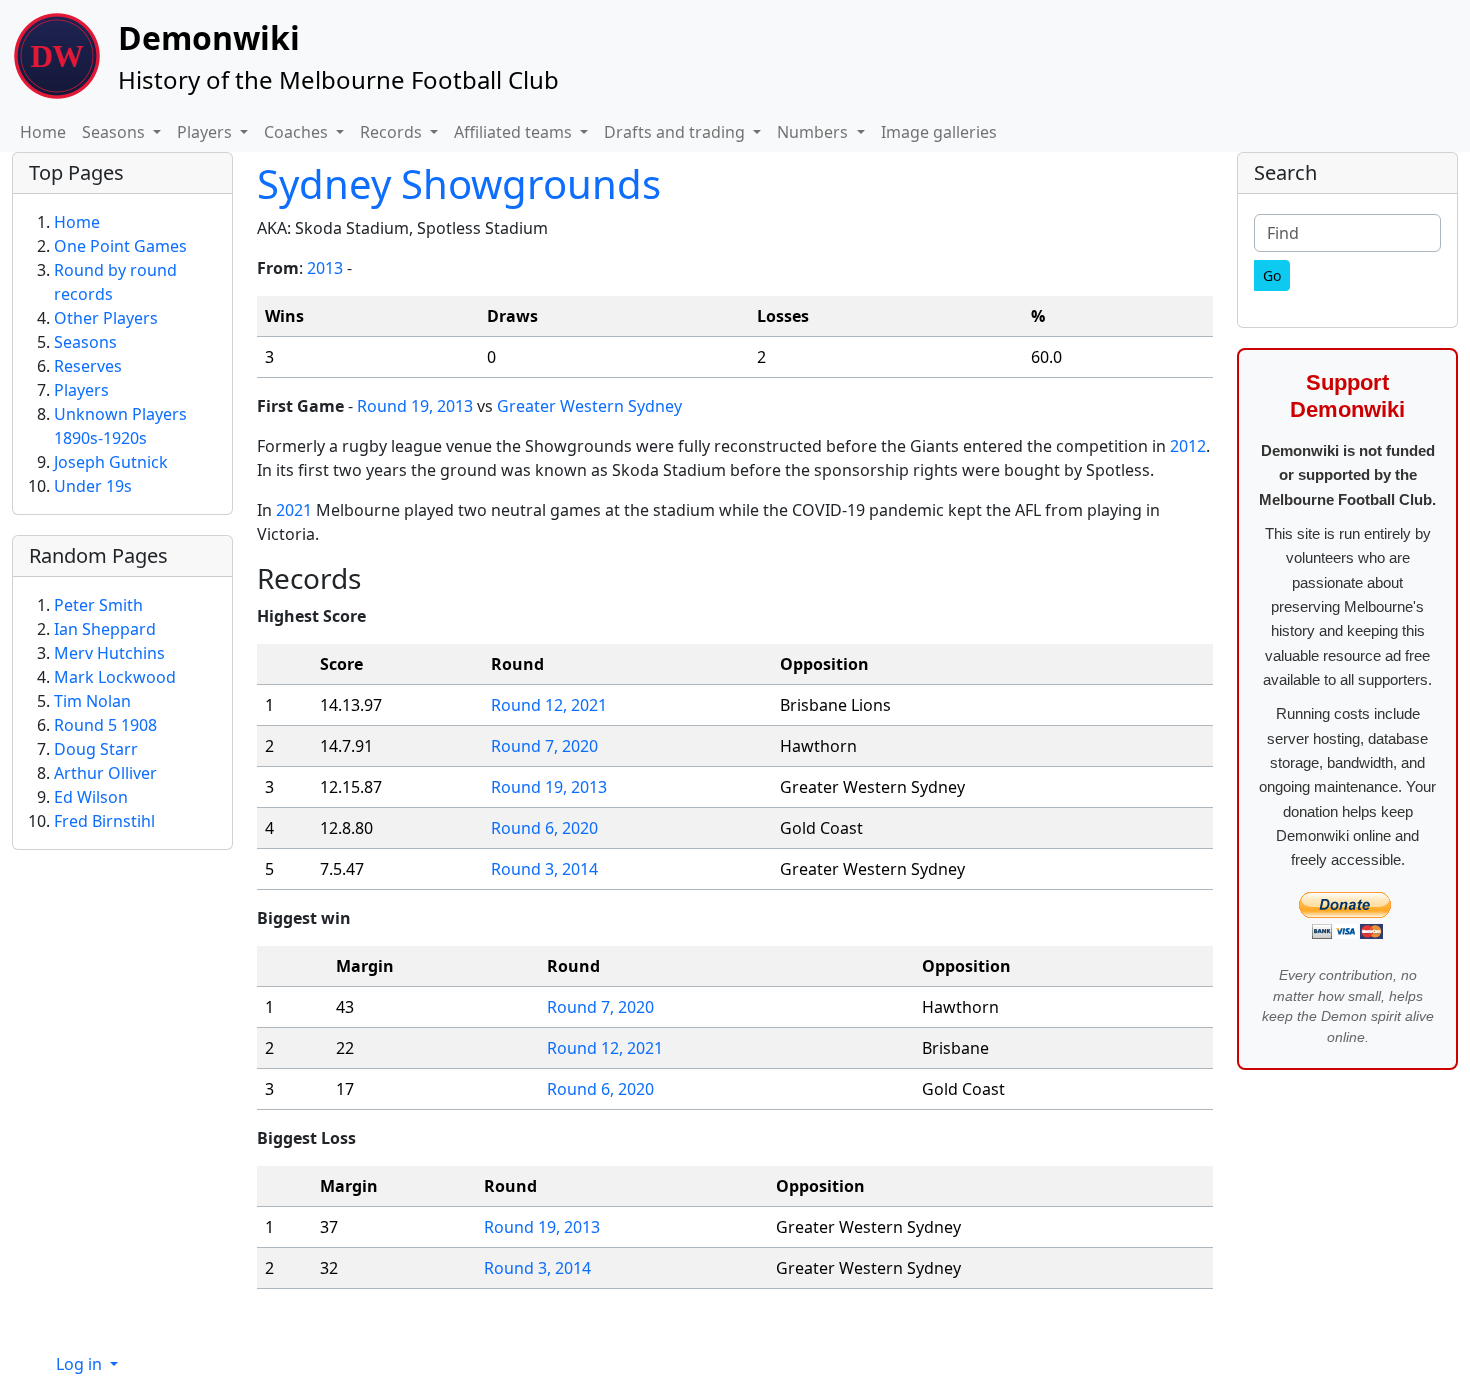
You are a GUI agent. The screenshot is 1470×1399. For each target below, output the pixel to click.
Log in (81, 1364)
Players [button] (206, 132)
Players (81, 390)
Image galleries (939, 132)
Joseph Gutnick (111, 462)
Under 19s (93, 486)
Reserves (88, 366)
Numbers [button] (814, 132)
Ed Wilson (91, 797)
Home (43, 132)
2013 (325, 268)
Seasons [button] (115, 132)
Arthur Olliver (105, 773)
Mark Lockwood (115, 677)
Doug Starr (96, 749)
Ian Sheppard (105, 629)
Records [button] (393, 132)
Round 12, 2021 (549, 705)
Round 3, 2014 (544, 869)
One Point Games (120, 246)
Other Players (106, 318)
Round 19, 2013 (415, 406)
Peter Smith (98, 605)
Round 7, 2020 (544, 746)
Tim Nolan (92, 701)
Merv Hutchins (109, 653)
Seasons (85, 342)
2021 (294, 510)
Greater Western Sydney (589, 406)
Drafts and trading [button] (676, 132)
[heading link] (377, 578)
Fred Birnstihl (104, 821)
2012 (1188, 446)
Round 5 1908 (105, 725)
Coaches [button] (298, 132)
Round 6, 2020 (544, 828)
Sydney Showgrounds (459, 183)
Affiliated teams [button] (515, 132)
